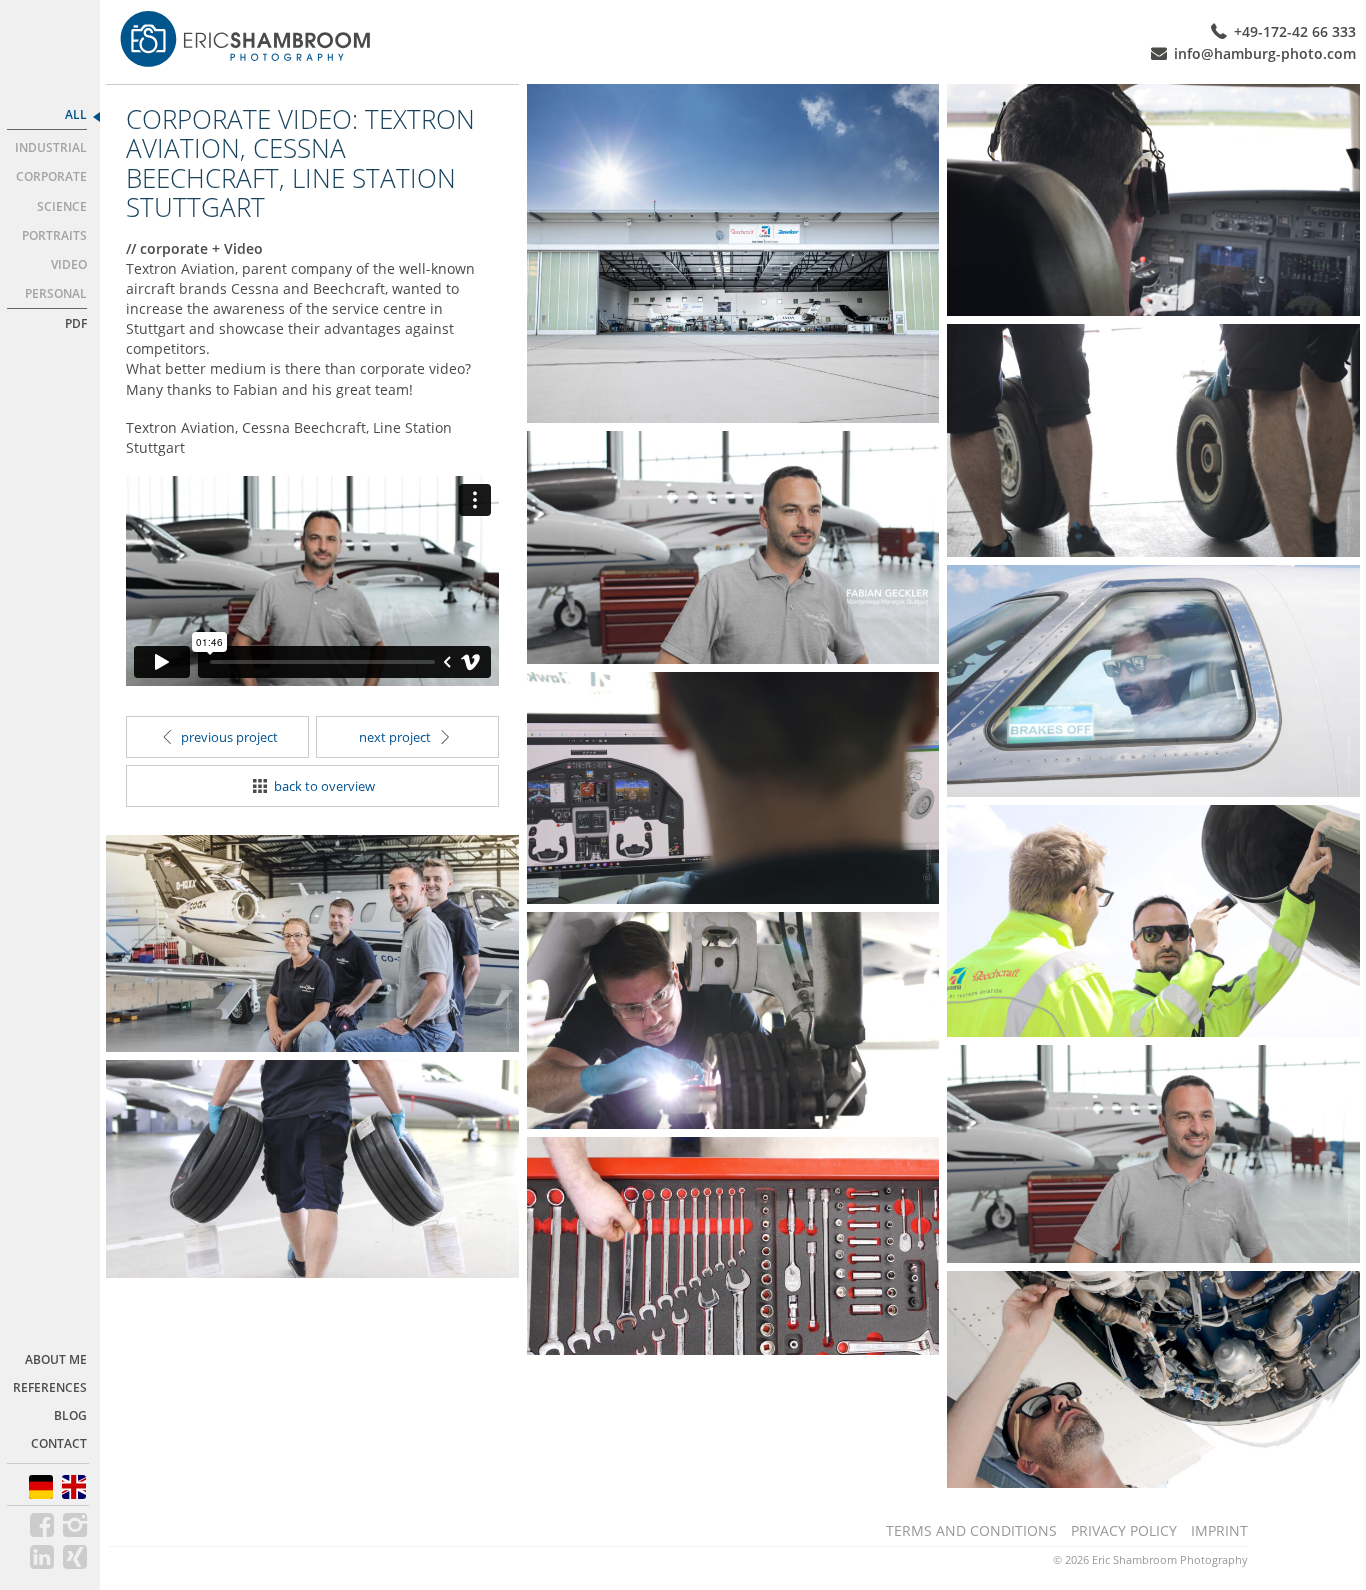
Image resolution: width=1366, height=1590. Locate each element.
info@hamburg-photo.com (1265, 53)
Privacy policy (1124, 1530)
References (50, 1387)
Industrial (51, 147)
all (76, 114)
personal (56, 293)
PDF (76, 323)
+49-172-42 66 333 (1295, 31)
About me (56, 1359)
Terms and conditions (971, 1530)
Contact (59, 1443)
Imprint (1219, 1530)
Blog (70, 1415)
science (62, 206)
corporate (51, 176)
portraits (54, 235)
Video (69, 264)
